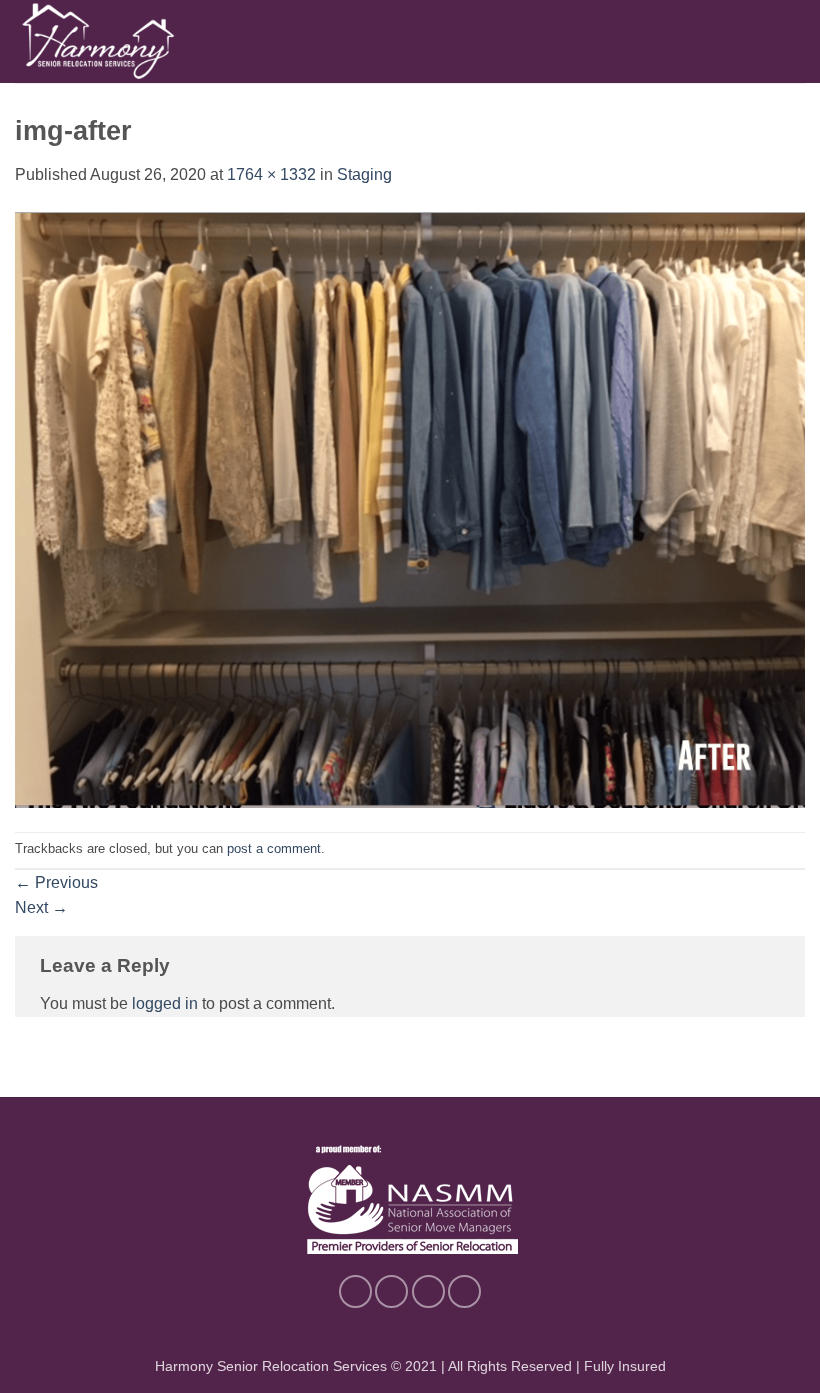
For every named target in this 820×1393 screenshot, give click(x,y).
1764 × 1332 (271, 174)
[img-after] (410, 508)
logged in (165, 1003)
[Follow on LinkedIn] (464, 1291)
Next (41, 907)
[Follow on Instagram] (391, 1291)
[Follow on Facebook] (355, 1291)
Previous (56, 882)
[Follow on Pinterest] (428, 1291)
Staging (364, 174)
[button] (793, 41)
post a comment (274, 848)
